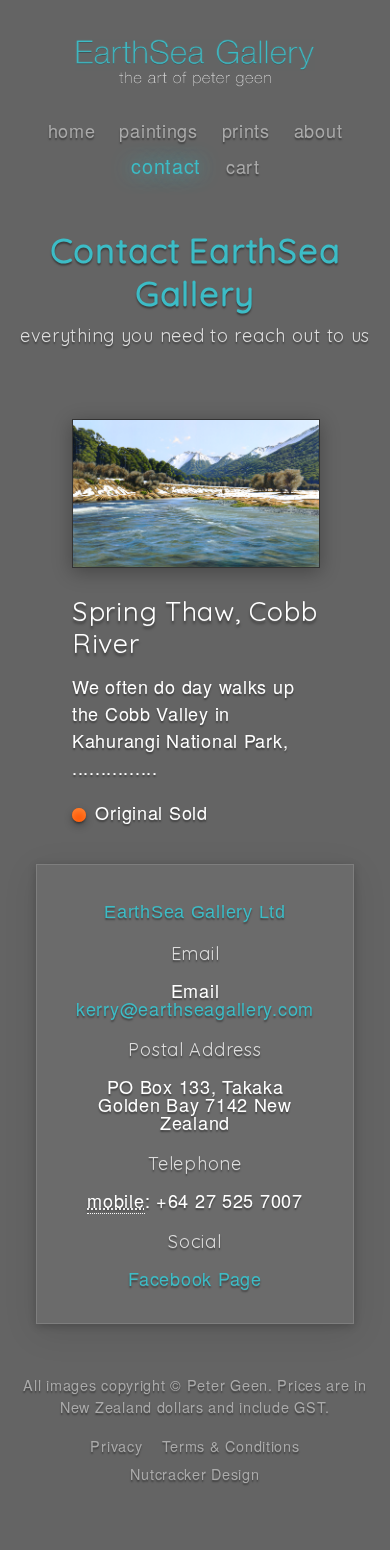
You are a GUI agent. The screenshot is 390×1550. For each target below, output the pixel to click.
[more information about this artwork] (195, 493)
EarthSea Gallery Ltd (194, 912)
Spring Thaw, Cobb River (194, 627)
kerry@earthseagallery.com (195, 1008)
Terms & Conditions (231, 1445)
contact (166, 165)
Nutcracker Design (194, 1473)
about (318, 130)
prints (246, 130)
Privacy (116, 1445)
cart (243, 166)
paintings (158, 130)
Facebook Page (194, 1278)
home (72, 130)
